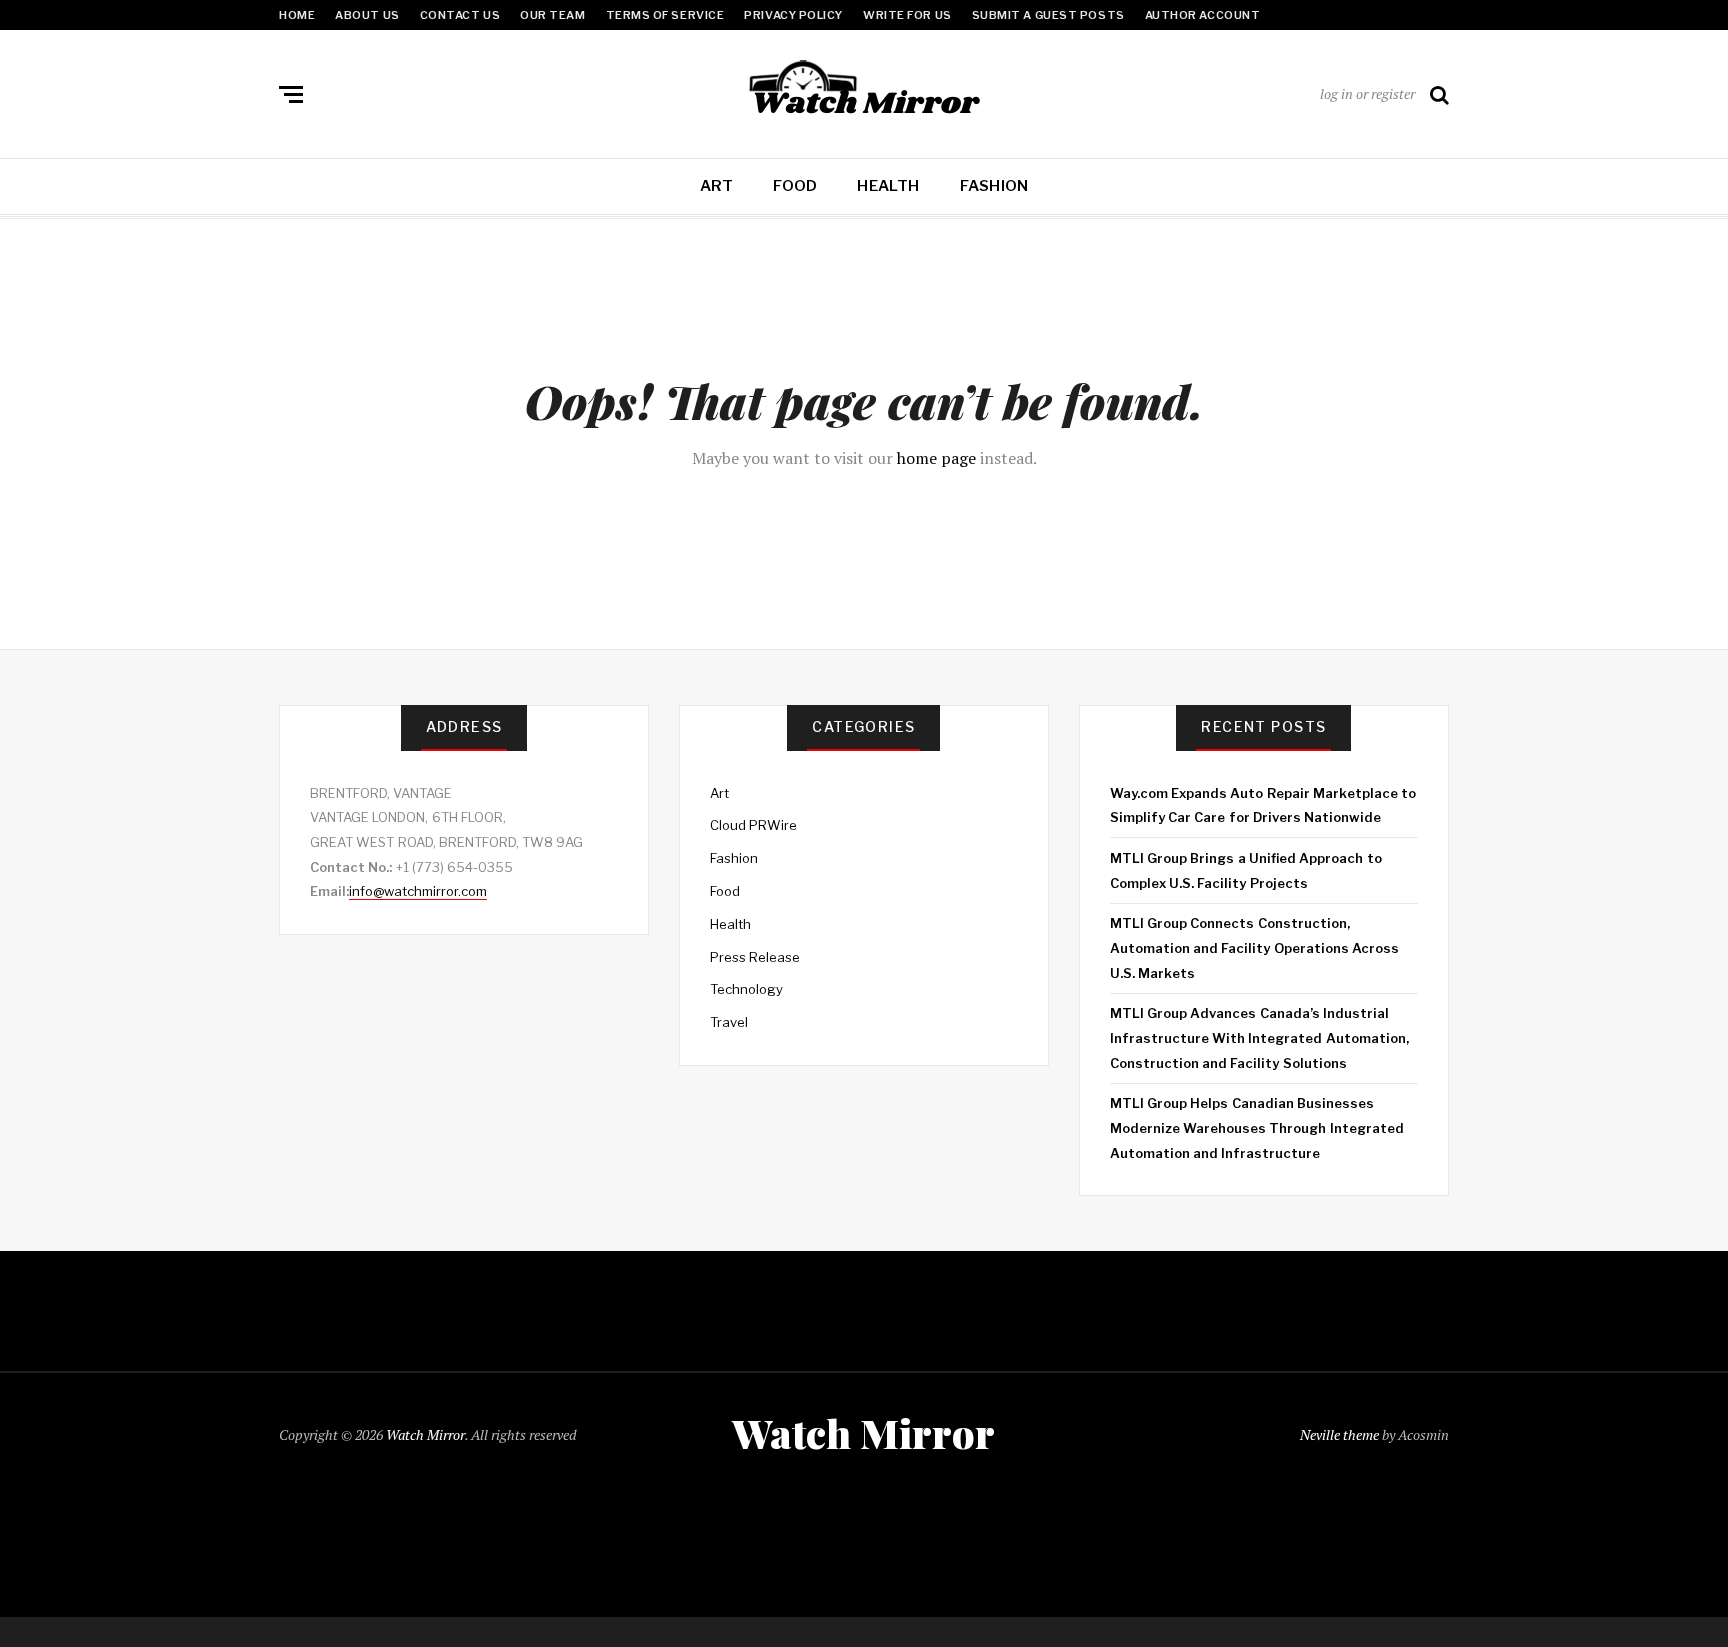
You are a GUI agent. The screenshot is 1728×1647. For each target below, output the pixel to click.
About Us (367, 15)
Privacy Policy (793, 15)
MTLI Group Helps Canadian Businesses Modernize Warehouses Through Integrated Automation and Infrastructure (1257, 1127)
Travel (729, 1022)
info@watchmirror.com (418, 891)
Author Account (1203, 15)
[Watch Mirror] (864, 90)
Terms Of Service (665, 15)
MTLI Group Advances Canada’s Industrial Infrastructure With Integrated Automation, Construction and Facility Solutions (1259, 1037)
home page (936, 458)
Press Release (755, 957)
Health (888, 186)
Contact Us (460, 15)
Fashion (994, 186)
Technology (746, 989)
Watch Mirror (425, 1434)
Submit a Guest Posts (1048, 15)
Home (297, 15)
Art (717, 186)
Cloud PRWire (753, 825)
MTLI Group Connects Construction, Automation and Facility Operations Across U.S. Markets (1254, 947)
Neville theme (1339, 1434)
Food (795, 186)
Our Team (552, 15)
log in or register (1367, 93)
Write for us (907, 15)
